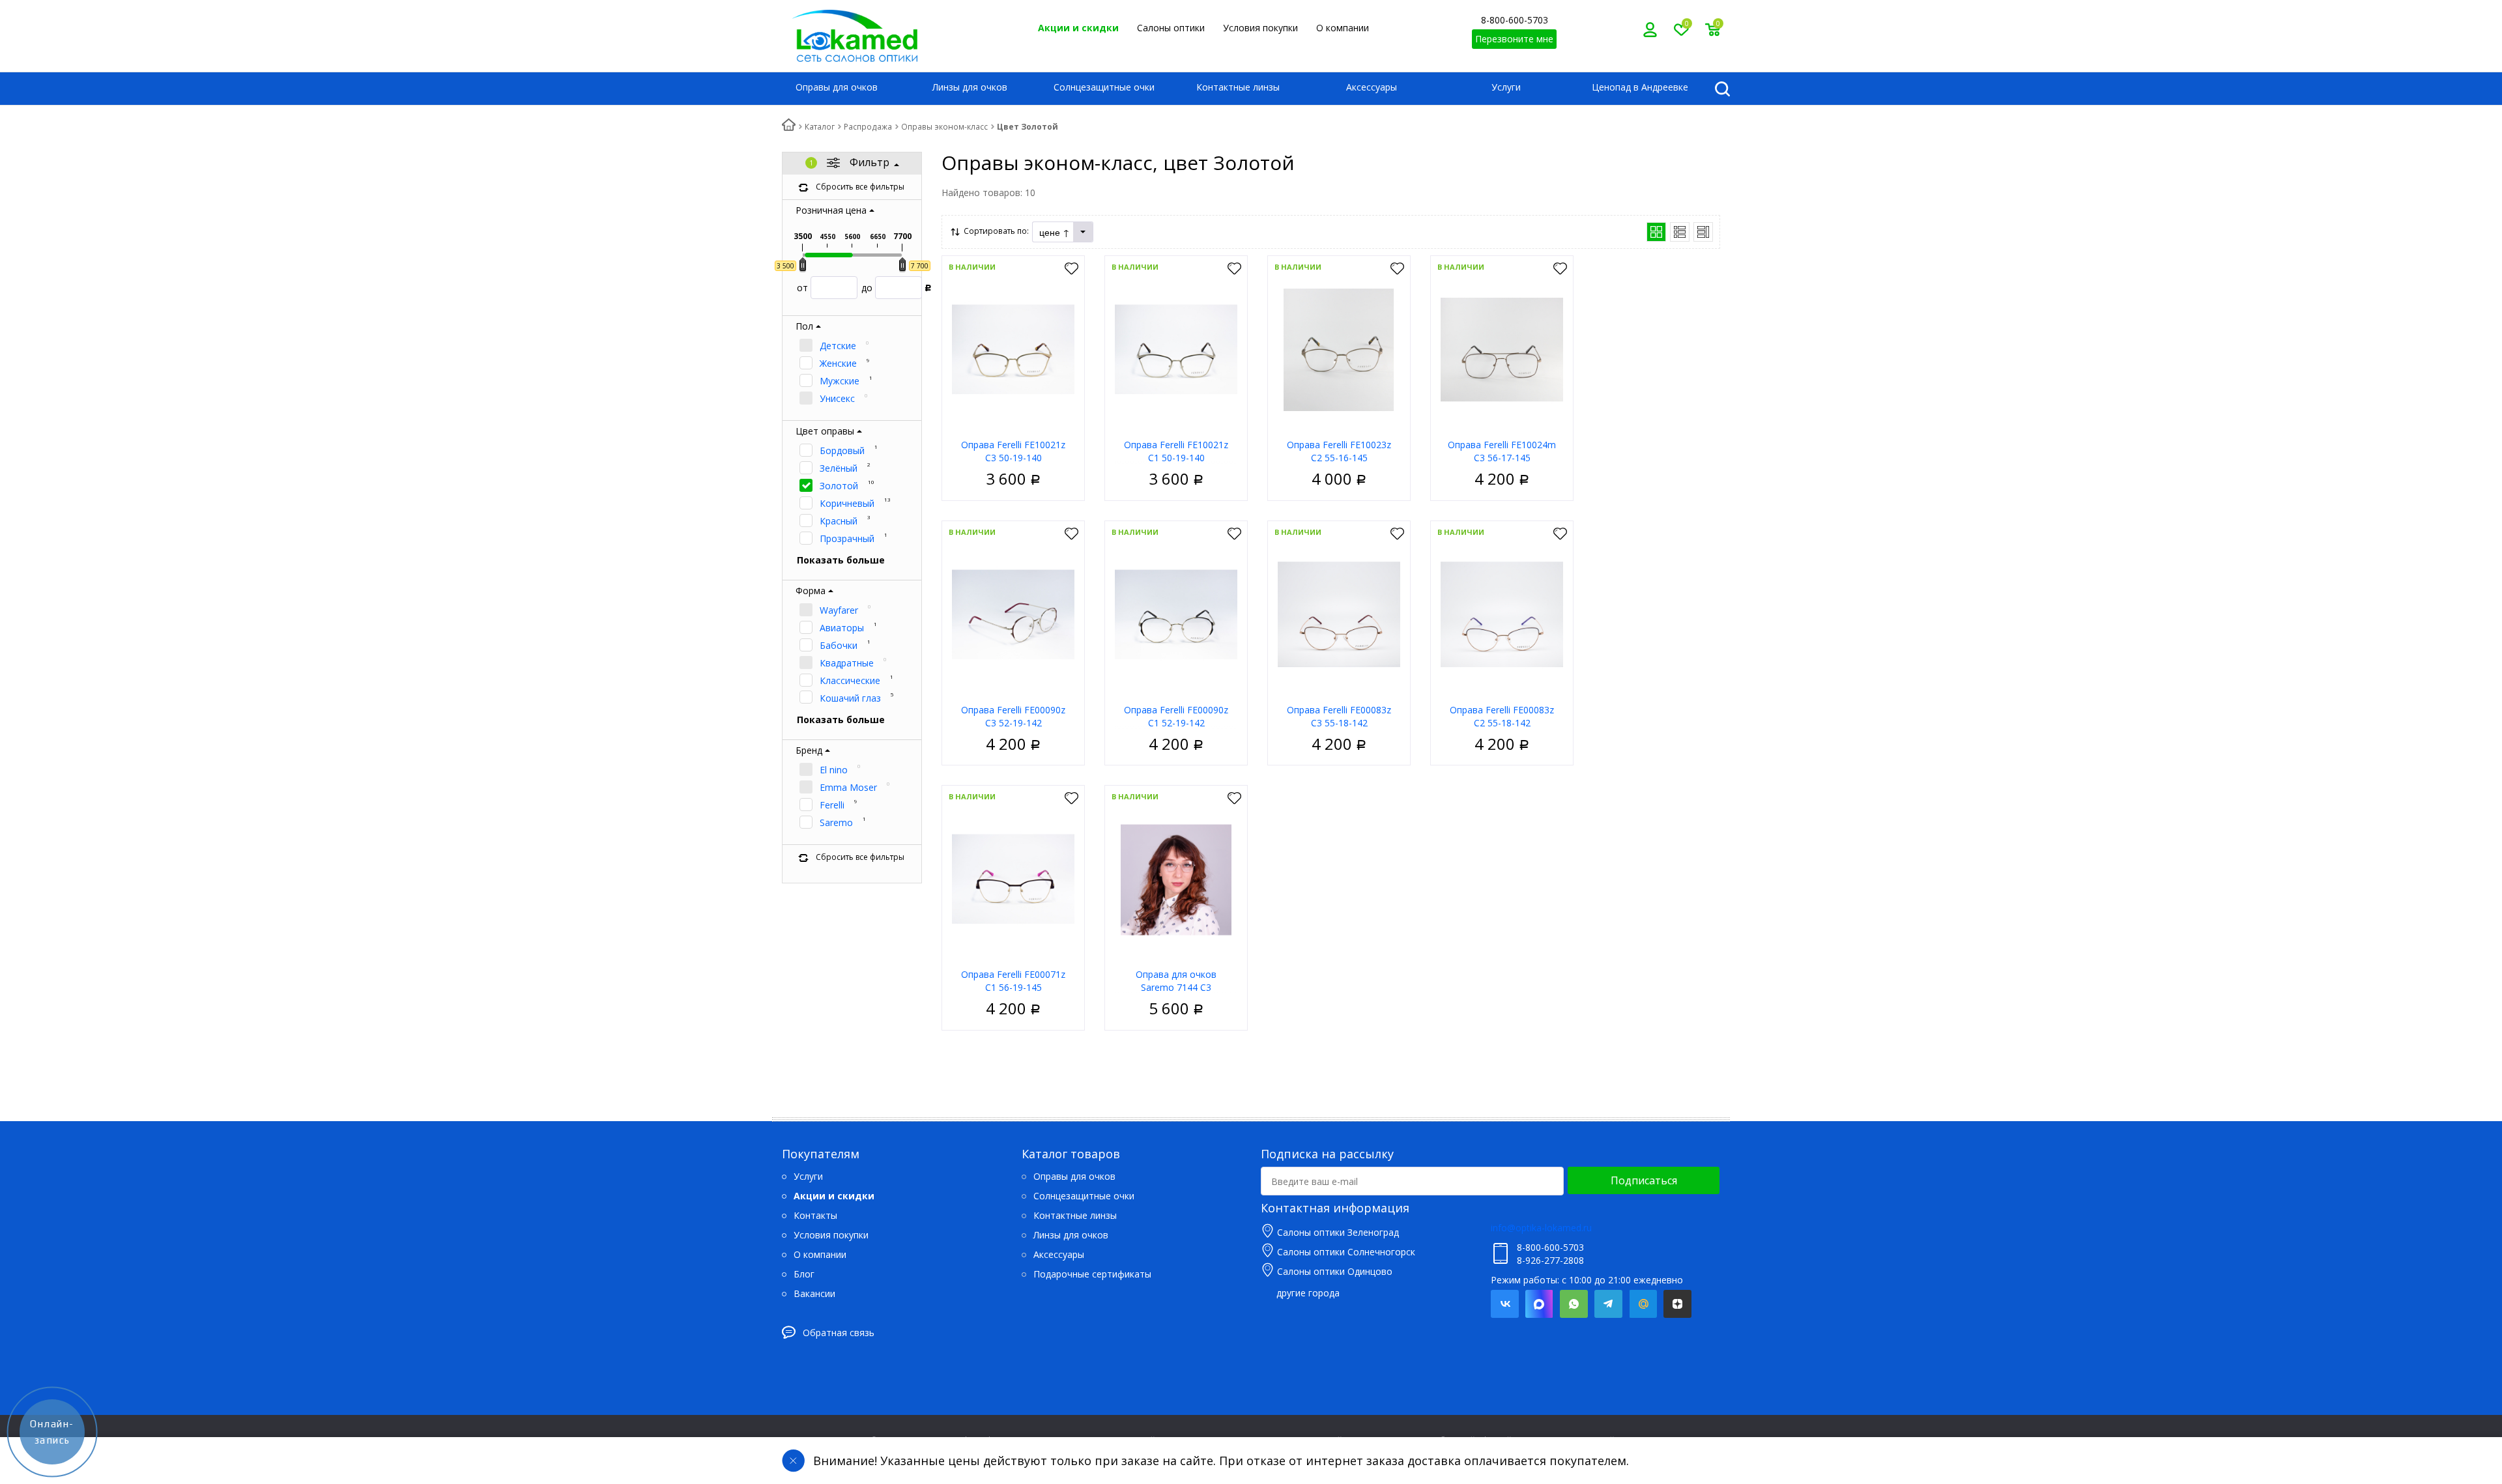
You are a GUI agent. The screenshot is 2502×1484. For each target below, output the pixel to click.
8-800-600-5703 (1515, 20)
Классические (850, 680)
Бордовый (842, 450)
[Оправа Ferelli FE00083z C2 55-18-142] (1502, 614)
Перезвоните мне (1514, 39)
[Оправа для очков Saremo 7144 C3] (1176, 878)
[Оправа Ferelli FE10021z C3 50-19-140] (1013, 349)
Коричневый (847, 503)
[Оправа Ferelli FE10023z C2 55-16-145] (1339, 349)
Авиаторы (842, 628)
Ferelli (832, 805)
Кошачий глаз (850, 698)
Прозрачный (847, 538)
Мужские (840, 381)
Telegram (1608, 1304)
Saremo (836, 822)
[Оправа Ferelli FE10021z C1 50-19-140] (1176, 349)
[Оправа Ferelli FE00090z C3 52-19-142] (1013, 614)
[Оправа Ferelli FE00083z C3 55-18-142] (1339, 614)
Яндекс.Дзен (1677, 1304)
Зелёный (839, 468)
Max (1539, 1304)
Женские (838, 363)
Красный (839, 521)
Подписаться (1644, 1180)
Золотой (839, 486)
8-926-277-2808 (1550, 1260)
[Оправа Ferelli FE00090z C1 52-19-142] (1176, 614)
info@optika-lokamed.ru (1541, 1228)
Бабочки (839, 645)
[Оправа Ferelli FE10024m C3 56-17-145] (1502, 349)
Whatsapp (1574, 1304)
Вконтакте (1505, 1304)
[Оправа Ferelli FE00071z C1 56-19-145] (1013, 878)
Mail (1643, 1304)
